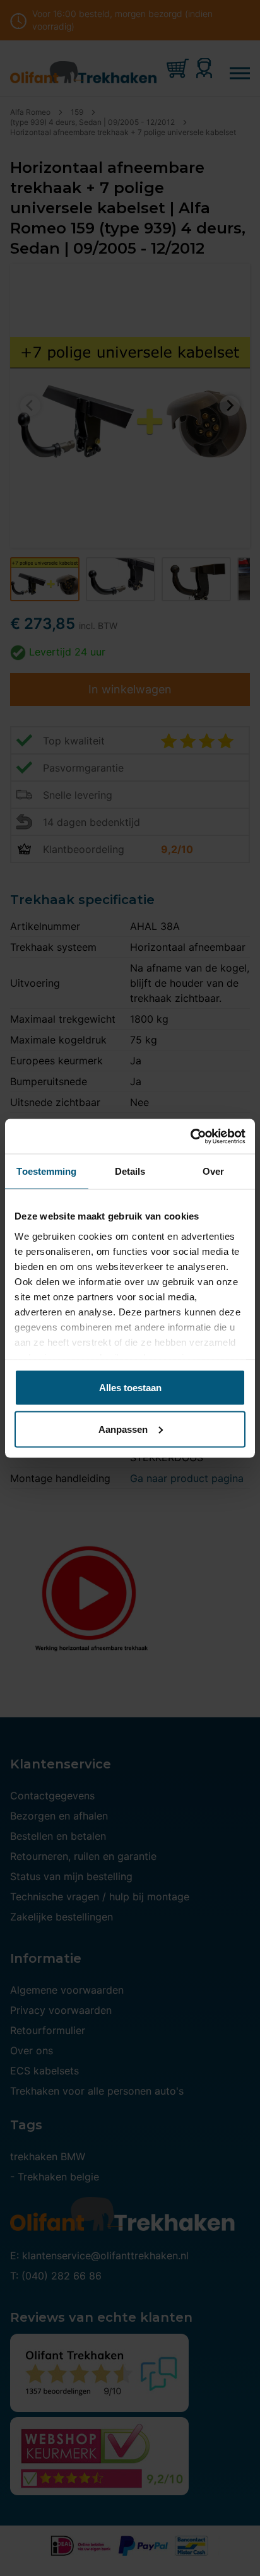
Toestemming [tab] (46, 1171)
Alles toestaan (130, 1388)
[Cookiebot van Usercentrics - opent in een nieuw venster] (190, 1136)
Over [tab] (213, 1171)
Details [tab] (130, 1171)
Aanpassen (123, 1429)
